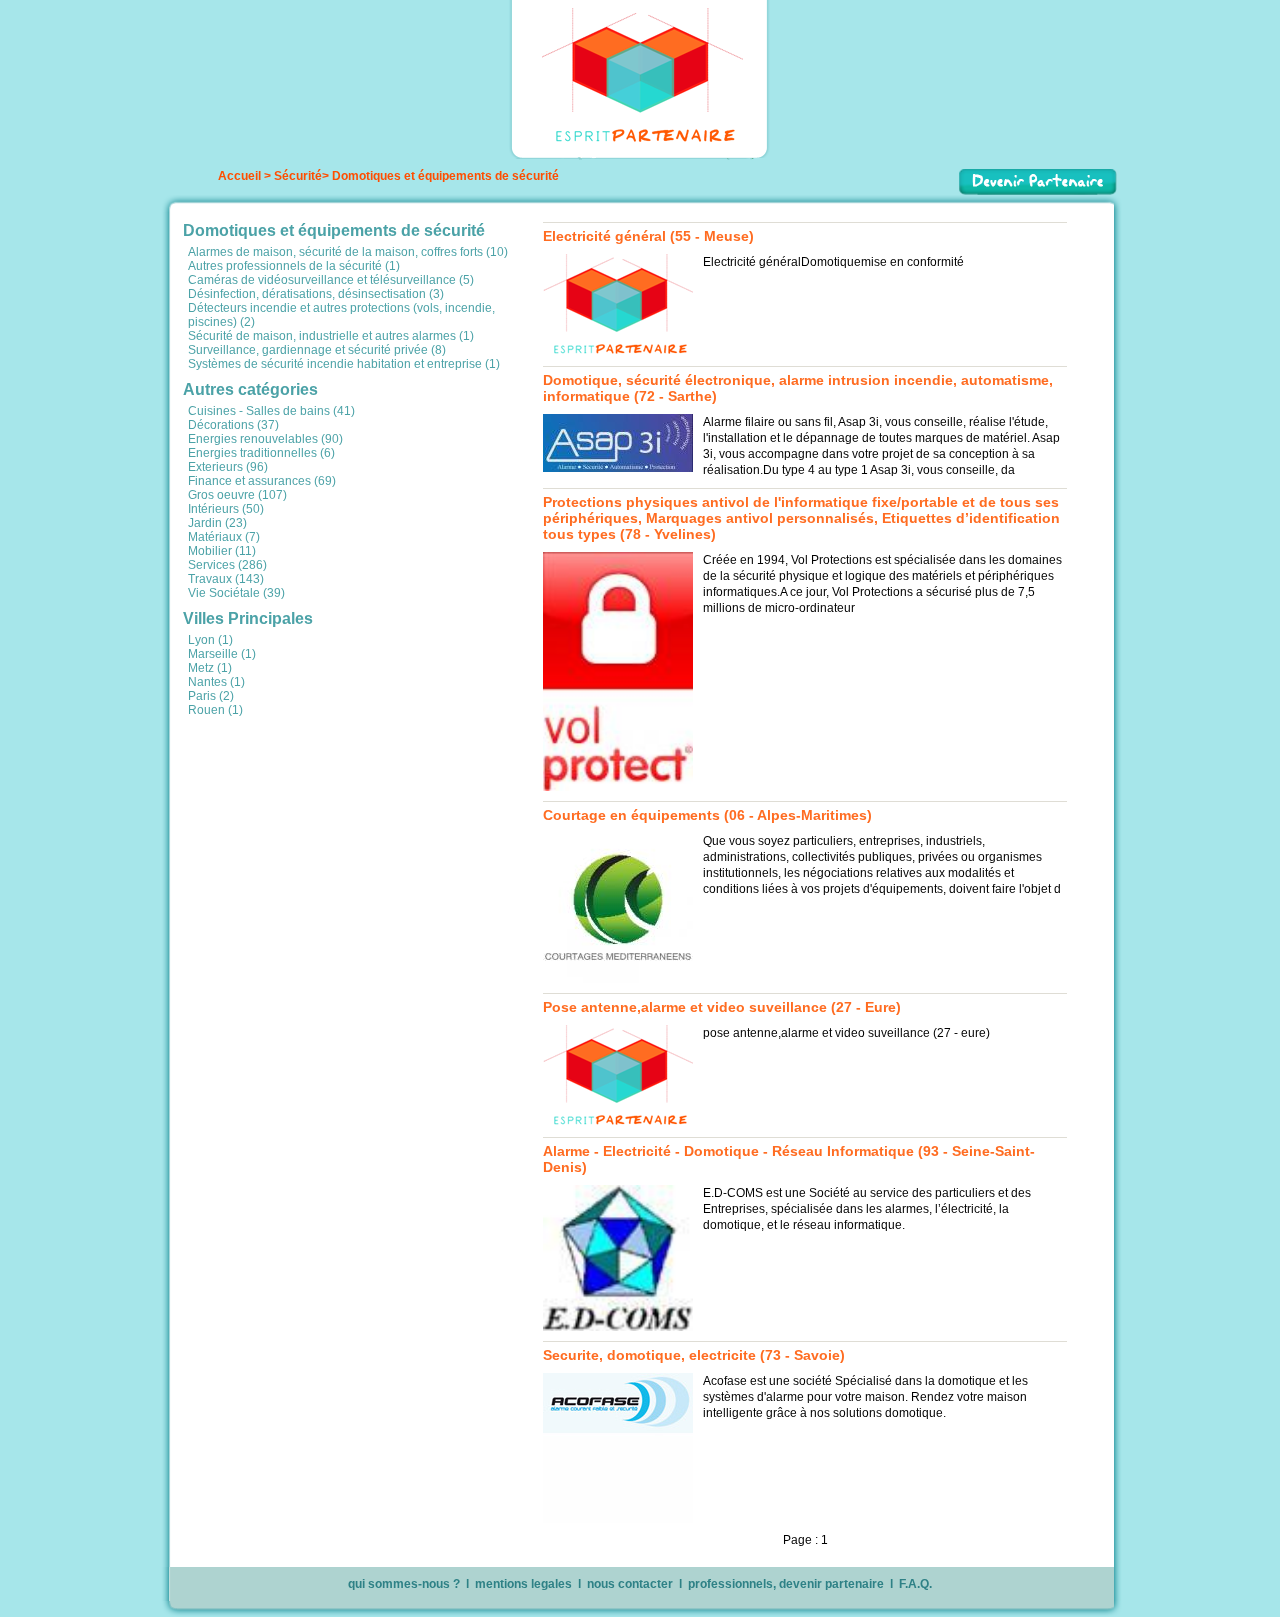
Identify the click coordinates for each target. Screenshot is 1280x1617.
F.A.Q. (915, 1584)
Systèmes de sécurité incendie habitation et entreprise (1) (344, 364)
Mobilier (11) (222, 551)
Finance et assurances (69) (262, 481)
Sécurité (298, 176)
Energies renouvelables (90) (265, 439)
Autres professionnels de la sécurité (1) (294, 266)
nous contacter (630, 1584)
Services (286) (227, 565)
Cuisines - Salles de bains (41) (271, 411)
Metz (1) (210, 668)
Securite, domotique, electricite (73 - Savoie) (694, 1355)
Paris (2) (211, 696)
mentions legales (523, 1584)
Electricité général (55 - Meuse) (648, 236)
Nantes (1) (216, 682)
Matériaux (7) (224, 537)
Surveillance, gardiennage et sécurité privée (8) (317, 350)
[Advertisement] (333, 857)
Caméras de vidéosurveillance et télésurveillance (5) (331, 280)
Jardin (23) (217, 523)
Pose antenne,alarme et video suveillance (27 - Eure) (722, 1007)
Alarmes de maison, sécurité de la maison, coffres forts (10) (348, 252)
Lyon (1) (210, 640)
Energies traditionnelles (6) (261, 453)
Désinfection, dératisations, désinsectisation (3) (316, 294)
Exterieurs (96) (228, 467)
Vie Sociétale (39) (236, 593)
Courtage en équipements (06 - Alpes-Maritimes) (707, 815)
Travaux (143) (226, 579)
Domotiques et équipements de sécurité (445, 176)
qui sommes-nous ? (404, 1584)
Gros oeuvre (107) (237, 495)
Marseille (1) (222, 654)
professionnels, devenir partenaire (786, 1584)
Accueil (239, 176)
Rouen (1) (215, 710)
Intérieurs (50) (226, 509)
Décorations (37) (233, 425)
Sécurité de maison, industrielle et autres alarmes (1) (331, 336)
